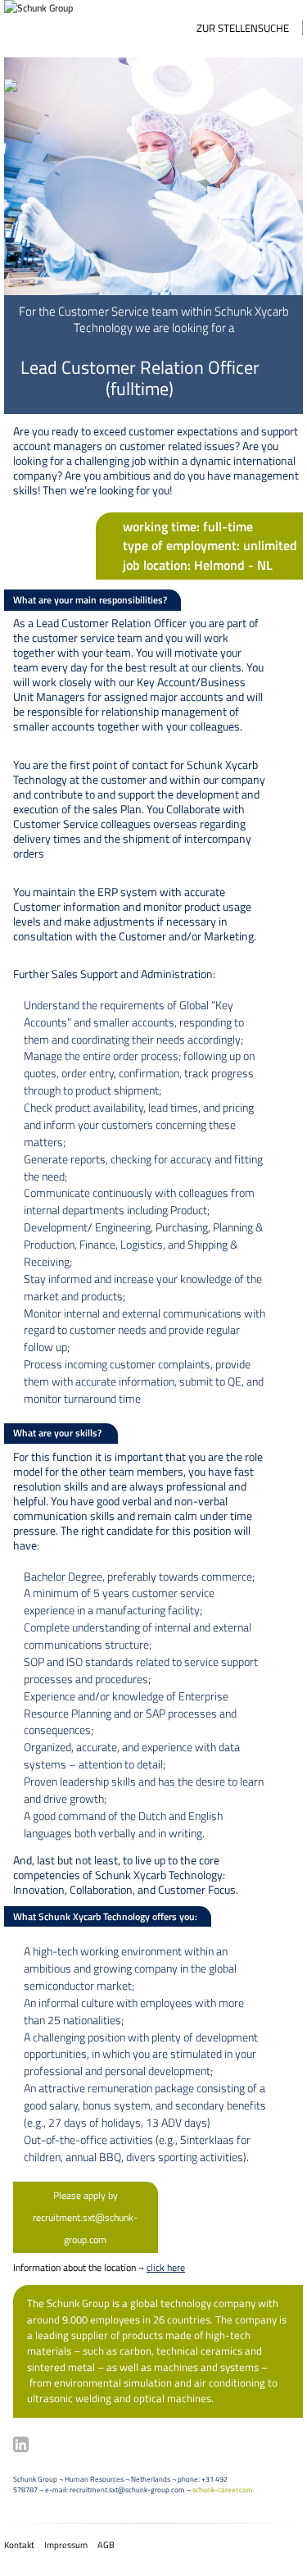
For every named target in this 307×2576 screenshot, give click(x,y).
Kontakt (19, 2545)
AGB (106, 2545)
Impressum (66, 2545)
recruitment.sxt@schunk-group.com (127, 2490)
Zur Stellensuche (243, 28)
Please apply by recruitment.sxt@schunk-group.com (85, 2217)
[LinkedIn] (21, 2444)
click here (166, 2267)
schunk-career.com (223, 2490)
